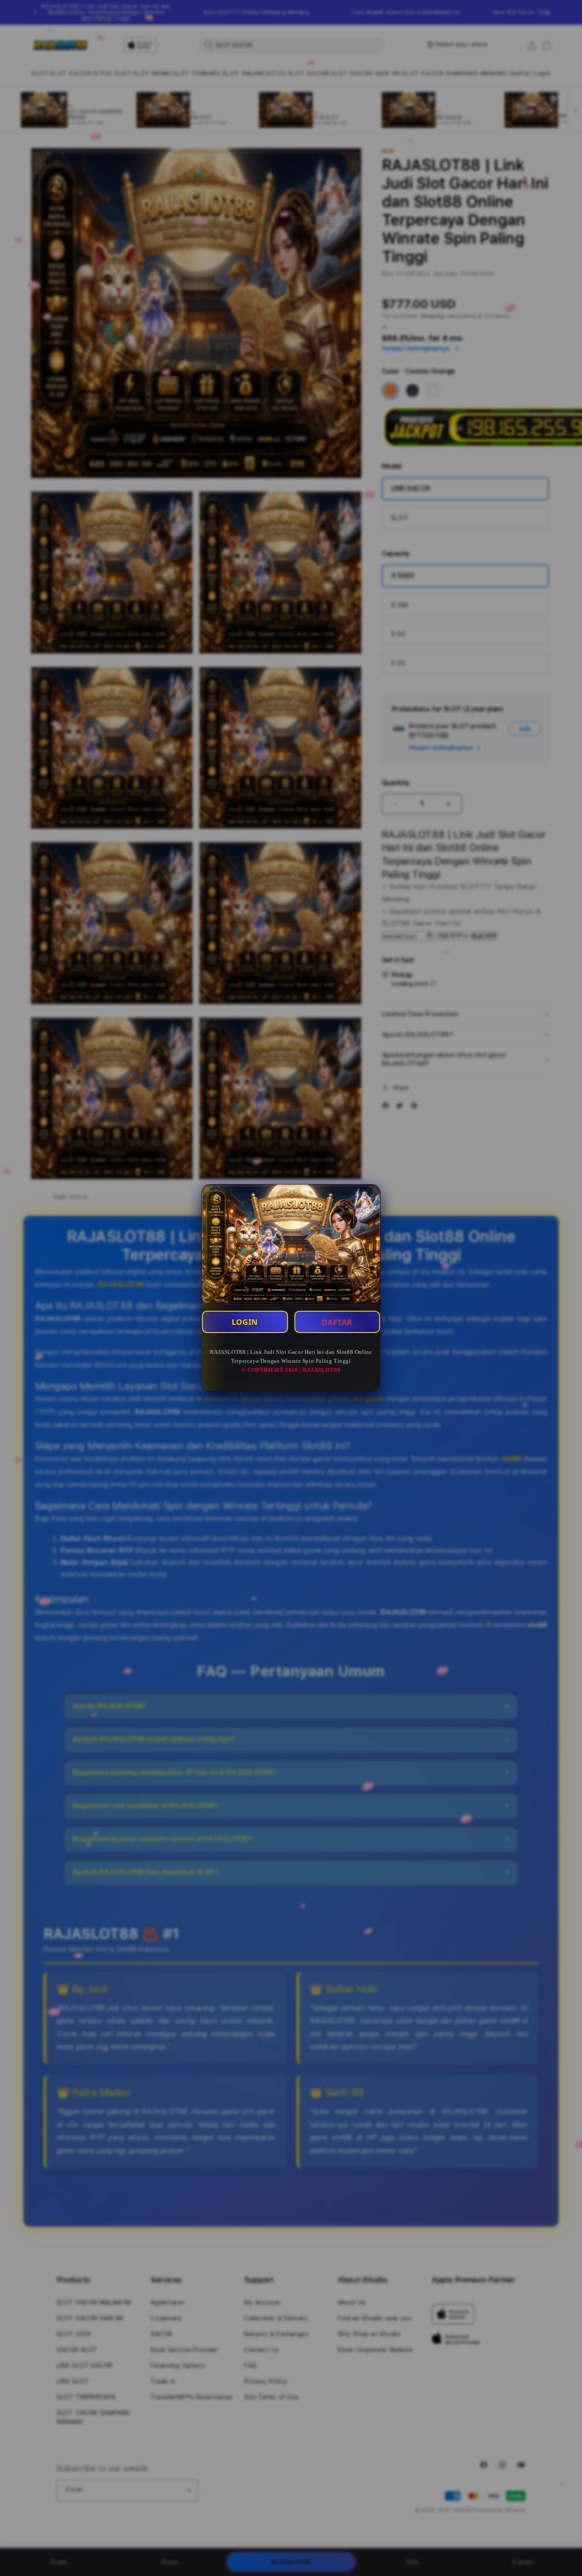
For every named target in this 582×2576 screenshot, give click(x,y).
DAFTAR (337, 1322)
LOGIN (245, 1322)
